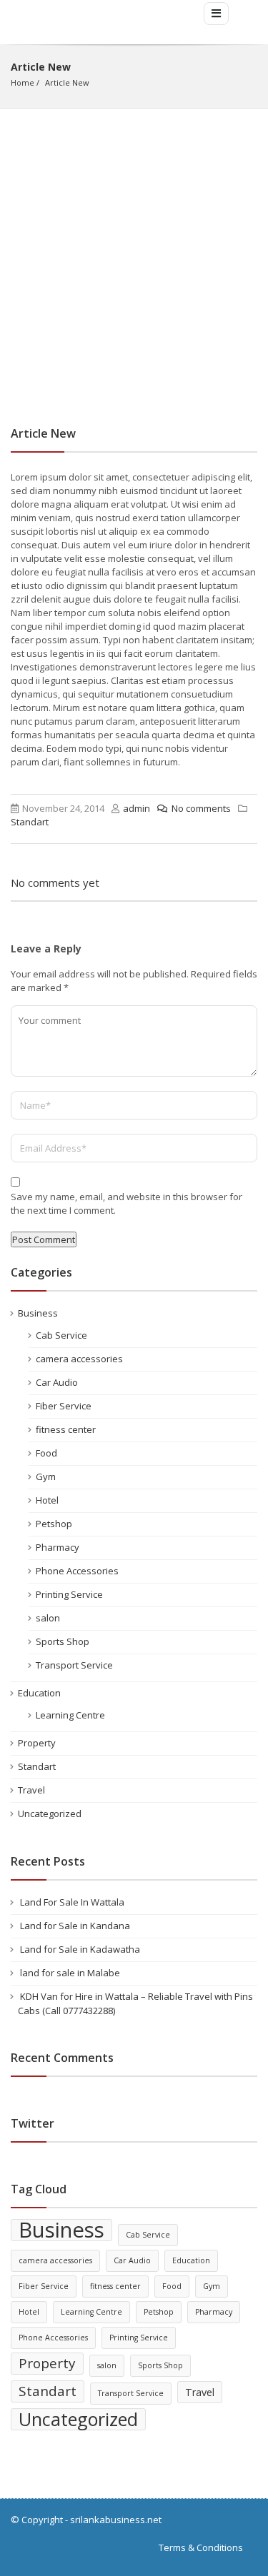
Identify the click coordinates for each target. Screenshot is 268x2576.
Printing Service (69, 1594)
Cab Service (61, 1335)
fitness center (66, 1429)
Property (37, 1743)
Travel (31, 1790)
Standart (30, 822)
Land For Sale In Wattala (72, 1902)
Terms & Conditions (201, 2547)
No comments (201, 808)
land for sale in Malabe (70, 1973)
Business (38, 1313)
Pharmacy (58, 1547)
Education (39, 1693)
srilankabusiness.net (116, 2520)
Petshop (54, 1524)
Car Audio (57, 1382)
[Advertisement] (134, 250)
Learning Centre (70, 1715)
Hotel (47, 1500)
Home (23, 82)
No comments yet (55, 882)
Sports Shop (63, 1641)
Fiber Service (64, 1406)
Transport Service (74, 1665)
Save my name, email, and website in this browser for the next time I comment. (126, 1203)
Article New (67, 82)
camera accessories (79, 1359)
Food (46, 1453)
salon (48, 1618)
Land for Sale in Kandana (75, 1926)
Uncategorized (50, 1813)
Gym (46, 1476)
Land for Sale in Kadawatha (80, 1949)
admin (137, 808)
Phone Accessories (77, 1571)
